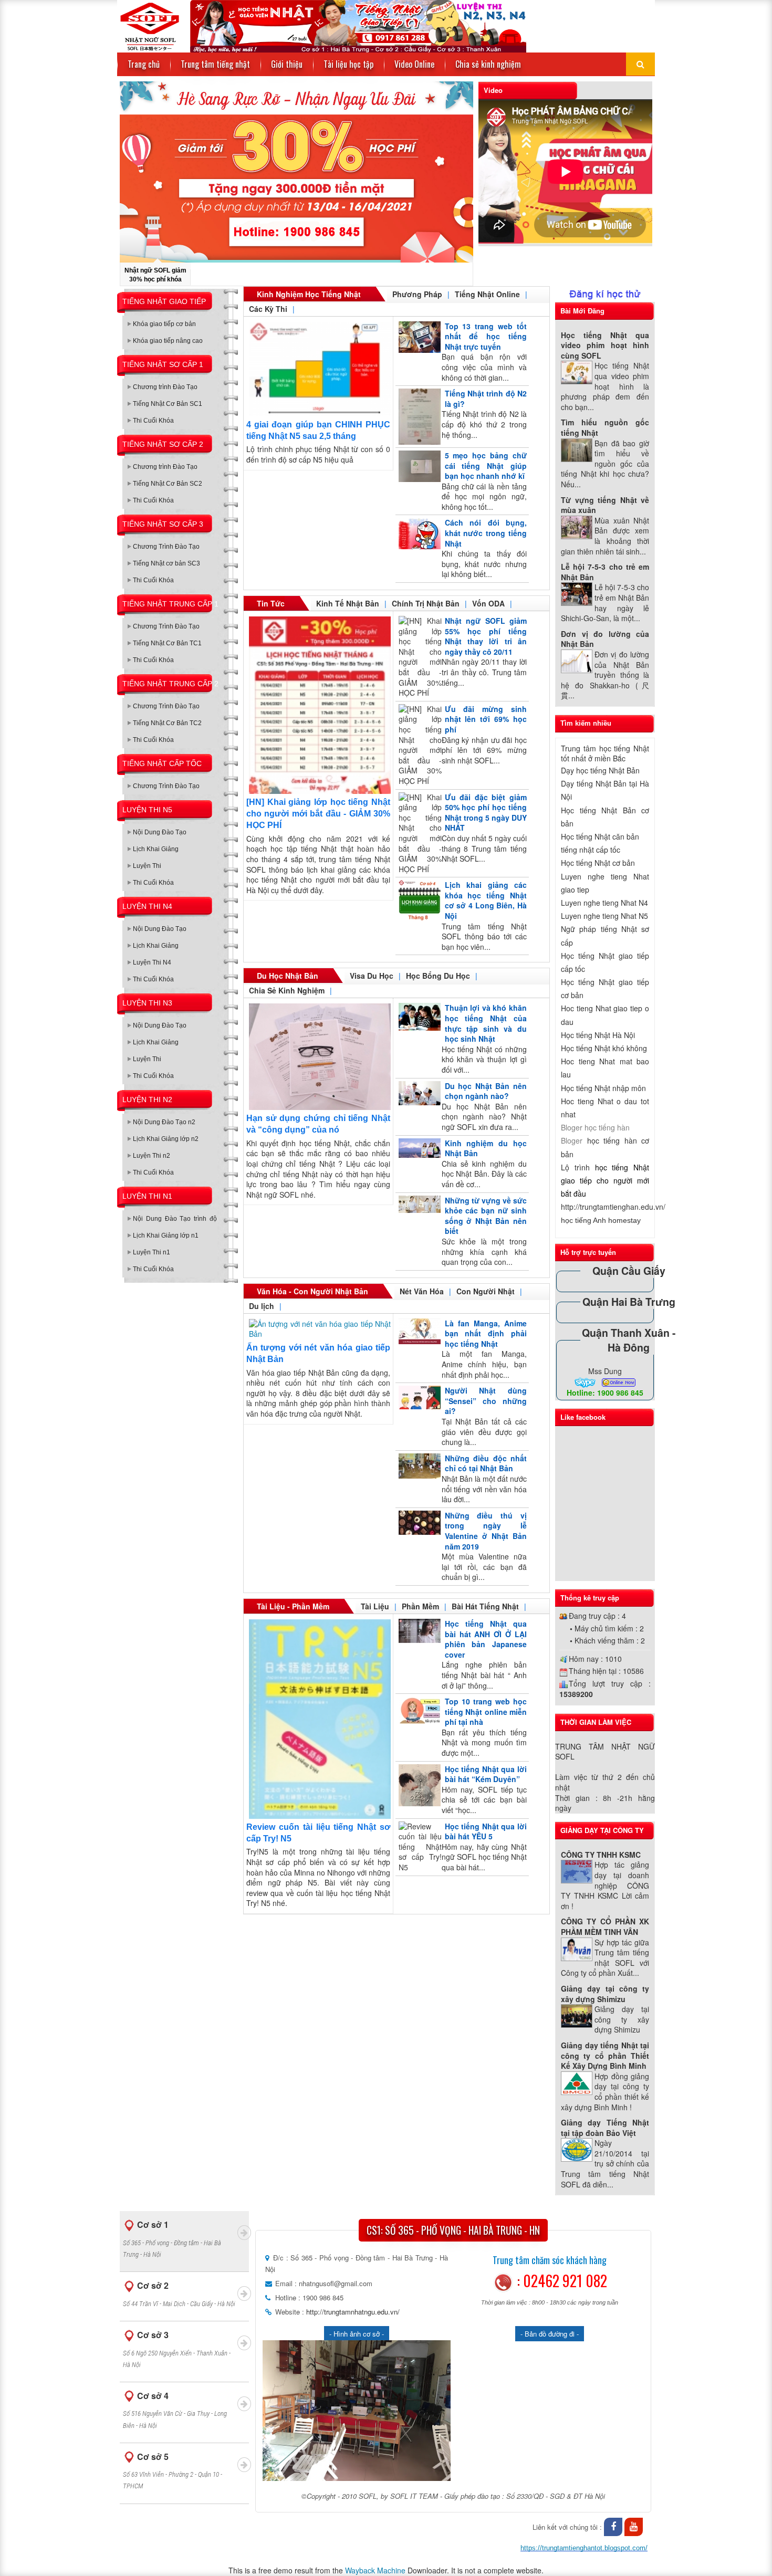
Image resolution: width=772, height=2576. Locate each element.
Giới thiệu (287, 64)
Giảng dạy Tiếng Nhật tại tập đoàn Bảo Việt (605, 2128)
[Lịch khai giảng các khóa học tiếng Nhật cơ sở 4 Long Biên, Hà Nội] (418, 901)
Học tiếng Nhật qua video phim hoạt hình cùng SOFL (605, 345)
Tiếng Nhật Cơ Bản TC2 (167, 723)
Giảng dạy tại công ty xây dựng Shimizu (605, 1994)
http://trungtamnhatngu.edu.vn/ (352, 2312)
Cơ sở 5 (173, 2470)
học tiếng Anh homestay (601, 1220)
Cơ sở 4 (175, 2410)
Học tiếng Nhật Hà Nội (598, 1035)
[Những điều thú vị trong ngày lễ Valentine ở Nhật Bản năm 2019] (418, 1523)
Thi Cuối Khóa (153, 421)
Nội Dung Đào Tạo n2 (164, 1122)
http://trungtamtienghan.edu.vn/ (613, 1207)
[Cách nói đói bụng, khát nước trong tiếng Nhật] (418, 533)
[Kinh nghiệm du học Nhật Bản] (418, 1148)
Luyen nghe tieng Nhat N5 (604, 916)
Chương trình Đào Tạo (165, 387)
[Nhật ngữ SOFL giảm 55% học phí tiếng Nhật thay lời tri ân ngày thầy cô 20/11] (418, 657)
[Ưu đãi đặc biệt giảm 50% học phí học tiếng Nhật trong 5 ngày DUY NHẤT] (418, 834)
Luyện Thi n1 (152, 1252)
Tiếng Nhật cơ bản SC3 (166, 563)
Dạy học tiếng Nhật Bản (600, 770)
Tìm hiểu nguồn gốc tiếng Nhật (605, 427)
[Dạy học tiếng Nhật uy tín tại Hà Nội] (322, 25)
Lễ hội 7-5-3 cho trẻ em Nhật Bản (605, 572)
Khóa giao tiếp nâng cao (168, 341)
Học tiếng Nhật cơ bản (598, 863)
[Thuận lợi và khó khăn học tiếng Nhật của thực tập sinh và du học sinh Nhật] (418, 1017)
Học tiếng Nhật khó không (604, 1048)
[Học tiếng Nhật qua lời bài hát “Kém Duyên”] (418, 1785)
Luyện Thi (147, 866)
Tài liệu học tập (348, 64)
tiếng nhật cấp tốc (591, 850)
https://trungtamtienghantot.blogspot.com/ (584, 2548)
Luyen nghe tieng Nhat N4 (604, 903)
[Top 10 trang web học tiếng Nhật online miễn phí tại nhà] (418, 1711)
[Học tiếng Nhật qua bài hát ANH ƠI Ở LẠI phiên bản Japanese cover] (418, 1631)
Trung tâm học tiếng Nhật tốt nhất (605, 753)
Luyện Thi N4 (152, 962)
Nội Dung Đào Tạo (160, 832)
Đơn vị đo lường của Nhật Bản (605, 639)
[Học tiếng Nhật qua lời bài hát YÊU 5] (418, 1847)
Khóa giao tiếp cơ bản (164, 324)
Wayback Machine (375, 2570)
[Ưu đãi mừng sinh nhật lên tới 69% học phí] (418, 745)
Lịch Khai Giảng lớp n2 (166, 1139)
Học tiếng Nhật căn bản (600, 836)
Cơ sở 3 (177, 2349)
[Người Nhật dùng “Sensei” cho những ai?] (418, 1397)
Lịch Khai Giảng (156, 849)
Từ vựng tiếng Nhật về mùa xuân (605, 505)
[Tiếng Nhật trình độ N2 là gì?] (418, 417)
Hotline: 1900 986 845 (605, 1392)
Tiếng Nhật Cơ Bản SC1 (168, 404)
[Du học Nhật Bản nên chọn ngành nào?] (418, 1093)
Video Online (414, 64)
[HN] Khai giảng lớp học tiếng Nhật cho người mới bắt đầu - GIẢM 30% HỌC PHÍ (318, 814)
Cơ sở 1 (172, 2238)
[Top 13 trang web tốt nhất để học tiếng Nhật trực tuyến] (418, 337)
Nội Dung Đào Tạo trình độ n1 (175, 1221)
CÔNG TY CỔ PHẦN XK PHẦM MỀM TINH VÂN (605, 1926)
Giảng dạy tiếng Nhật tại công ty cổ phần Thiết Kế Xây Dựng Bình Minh (605, 2055)
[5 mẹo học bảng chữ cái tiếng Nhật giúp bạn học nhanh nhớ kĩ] (418, 466)
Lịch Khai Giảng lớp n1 (166, 1235)
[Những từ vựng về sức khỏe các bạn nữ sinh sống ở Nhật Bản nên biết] (418, 1204)
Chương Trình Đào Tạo (166, 547)
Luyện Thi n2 (152, 1156)
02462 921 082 (565, 2281)
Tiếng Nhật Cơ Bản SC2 (168, 484)
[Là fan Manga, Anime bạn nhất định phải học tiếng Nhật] (418, 1331)
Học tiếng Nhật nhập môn (603, 1088)
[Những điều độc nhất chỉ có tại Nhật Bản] (418, 1466)
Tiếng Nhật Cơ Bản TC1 (167, 643)
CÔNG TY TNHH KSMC (601, 1855)
